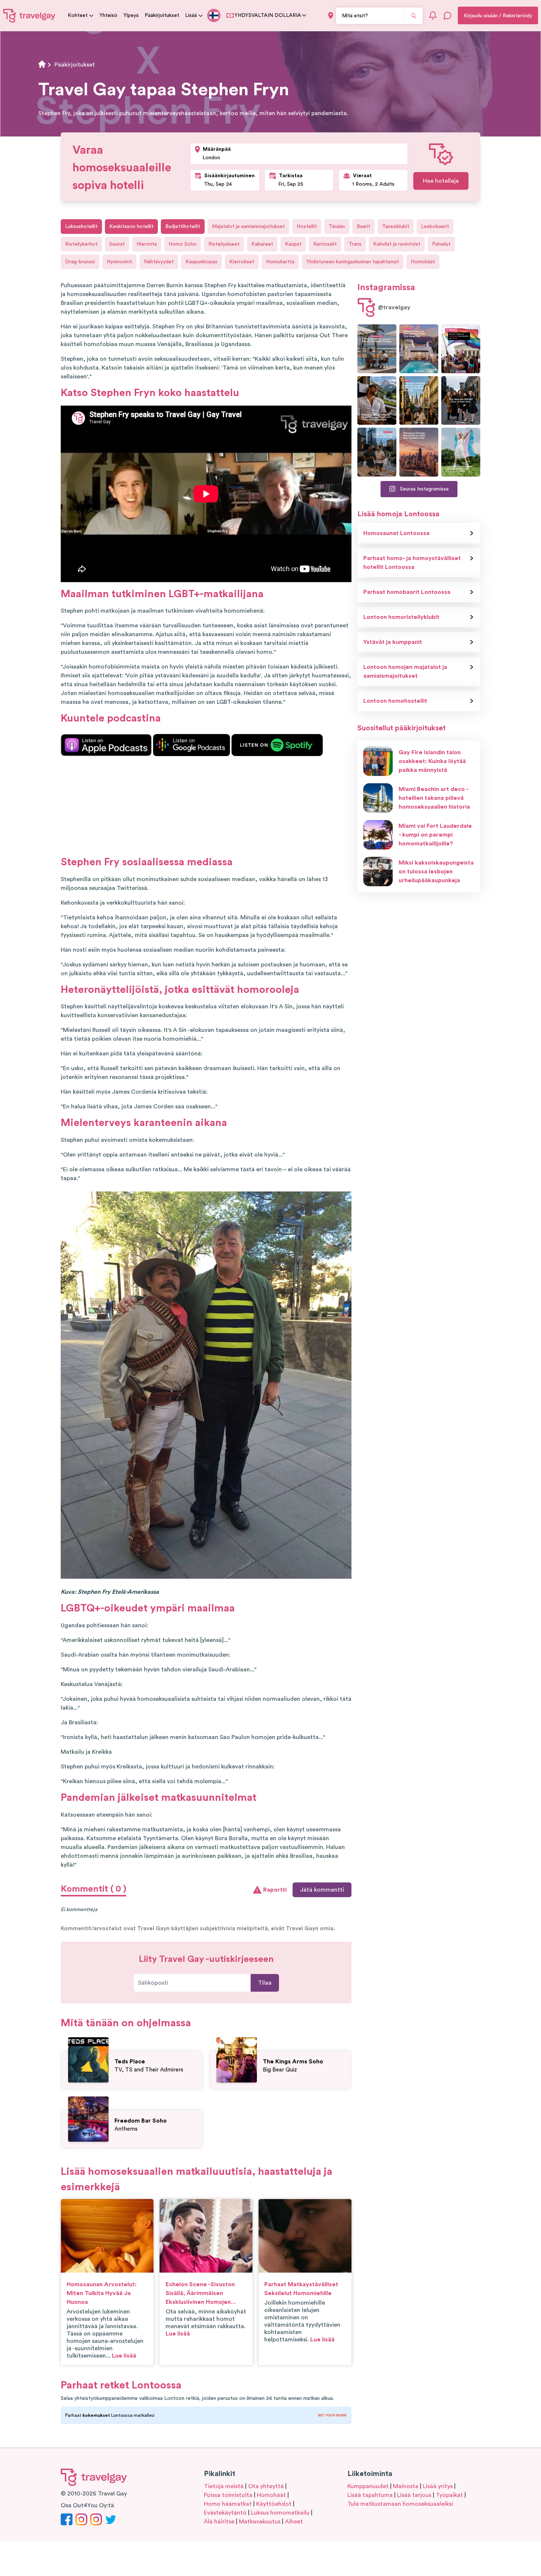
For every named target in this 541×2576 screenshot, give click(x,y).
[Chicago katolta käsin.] (377, 452)
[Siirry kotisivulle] (29, 15)
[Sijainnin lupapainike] (331, 16)
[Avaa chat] (448, 15)
